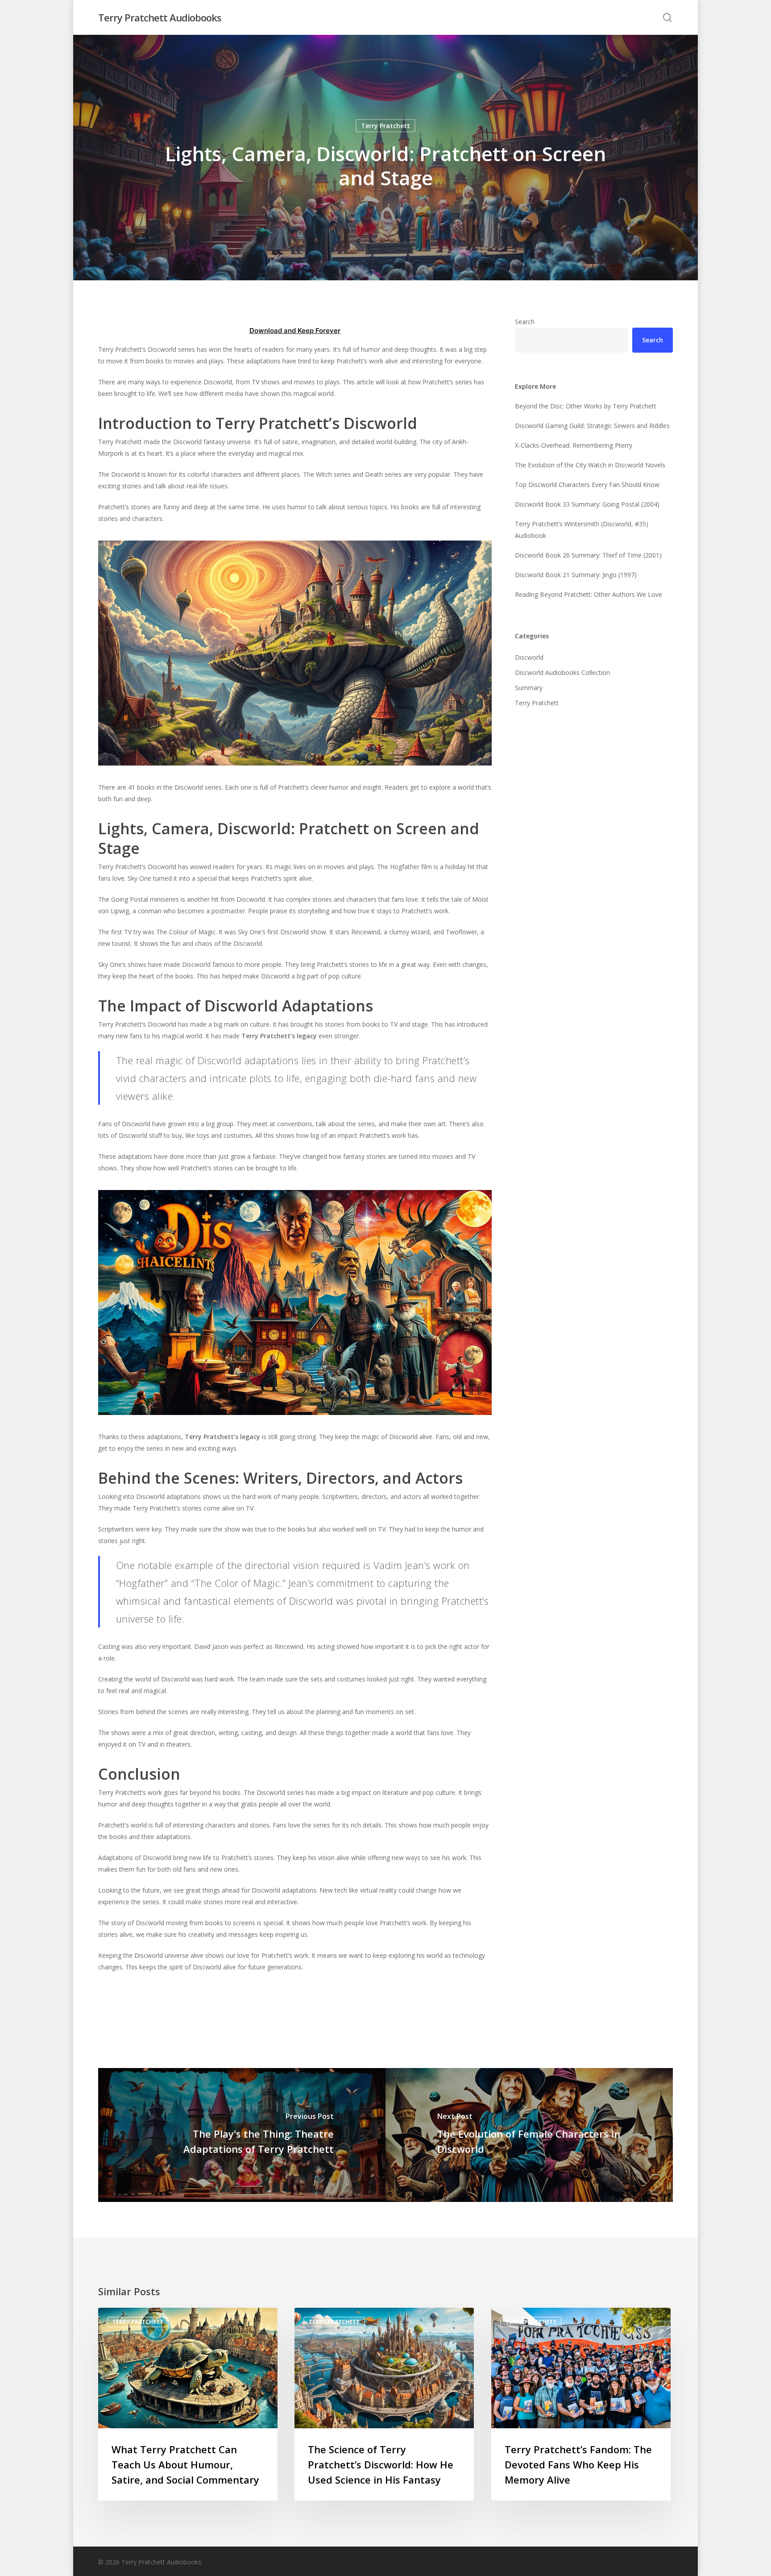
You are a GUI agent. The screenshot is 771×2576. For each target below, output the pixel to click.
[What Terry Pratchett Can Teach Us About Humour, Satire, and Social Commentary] (188, 2404)
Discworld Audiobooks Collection (562, 672)
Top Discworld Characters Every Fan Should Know (587, 485)
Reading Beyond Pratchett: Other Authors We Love (589, 594)
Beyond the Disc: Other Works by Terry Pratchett (586, 406)
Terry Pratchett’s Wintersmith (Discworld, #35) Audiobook (582, 530)
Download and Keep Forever (295, 331)
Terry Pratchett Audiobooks (160, 17)
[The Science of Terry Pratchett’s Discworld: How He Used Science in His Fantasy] (384, 2404)
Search (525, 322)
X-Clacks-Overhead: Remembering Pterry (574, 445)
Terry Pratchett (385, 126)
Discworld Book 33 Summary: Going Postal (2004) (587, 504)
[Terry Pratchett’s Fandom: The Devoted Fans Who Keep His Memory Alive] (581, 2404)
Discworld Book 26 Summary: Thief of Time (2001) (588, 555)
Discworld (529, 657)
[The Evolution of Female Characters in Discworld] (529, 2135)
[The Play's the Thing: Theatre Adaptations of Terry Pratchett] (242, 2135)
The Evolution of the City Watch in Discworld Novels (590, 465)
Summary (529, 688)
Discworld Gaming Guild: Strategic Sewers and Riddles (592, 426)
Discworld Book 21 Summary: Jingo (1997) (576, 575)
